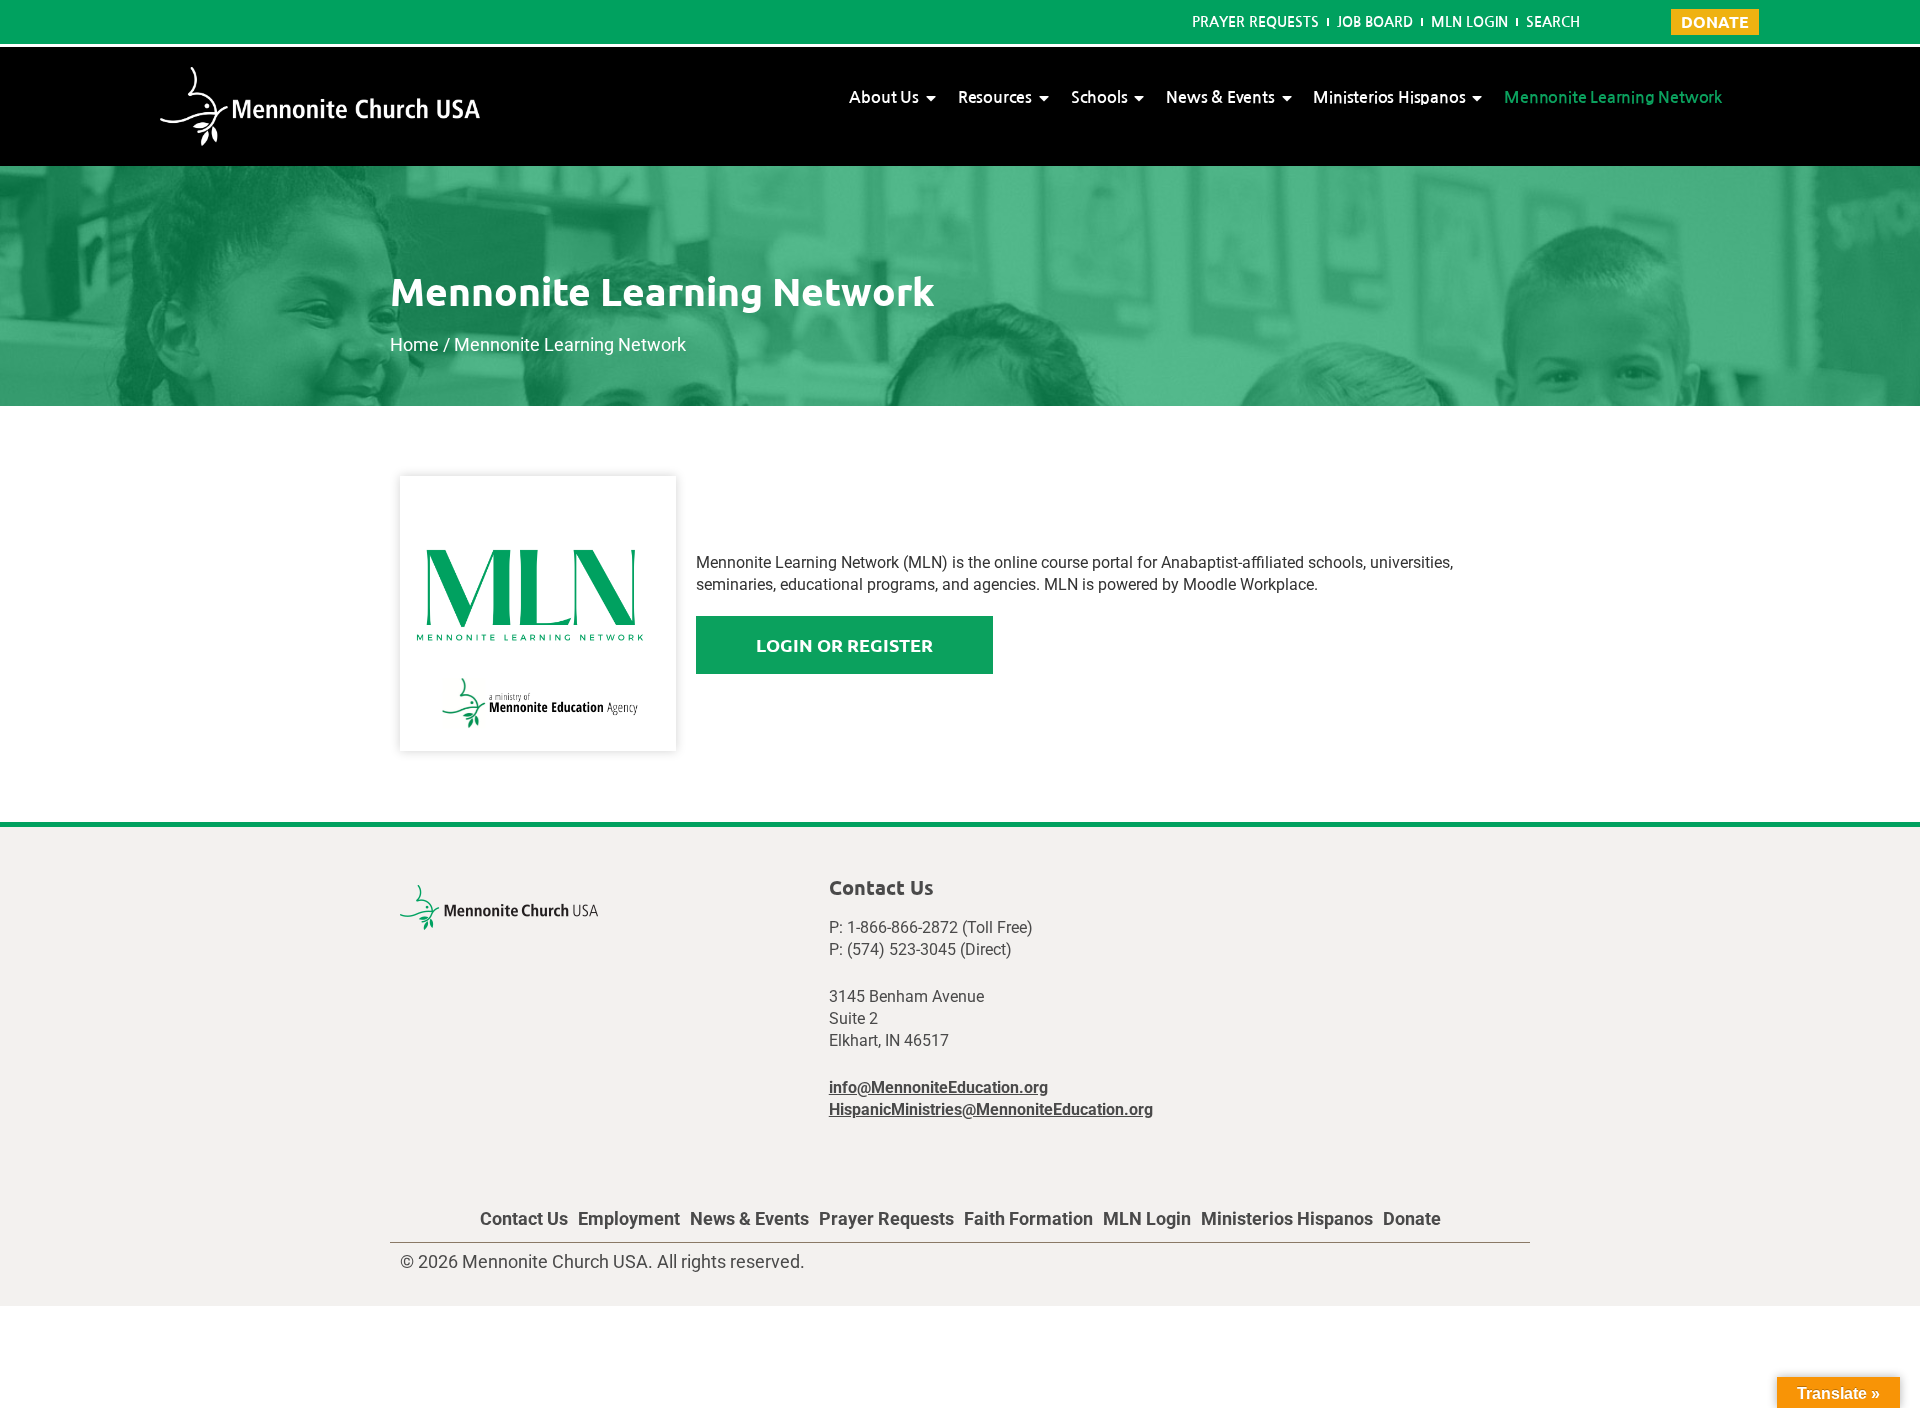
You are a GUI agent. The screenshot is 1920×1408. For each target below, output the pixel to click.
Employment (629, 1218)
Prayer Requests (1255, 22)
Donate (1412, 1218)
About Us (883, 97)
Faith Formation (1028, 1218)
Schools (1099, 97)
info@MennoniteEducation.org (938, 1087)
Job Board (1375, 22)
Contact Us (524, 1218)
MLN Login (1469, 22)
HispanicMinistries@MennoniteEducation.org (991, 1109)
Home (414, 344)
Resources (995, 97)
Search (1553, 22)
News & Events (1220, 97)
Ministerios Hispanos (1389, 97)
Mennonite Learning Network (1613, 97)
